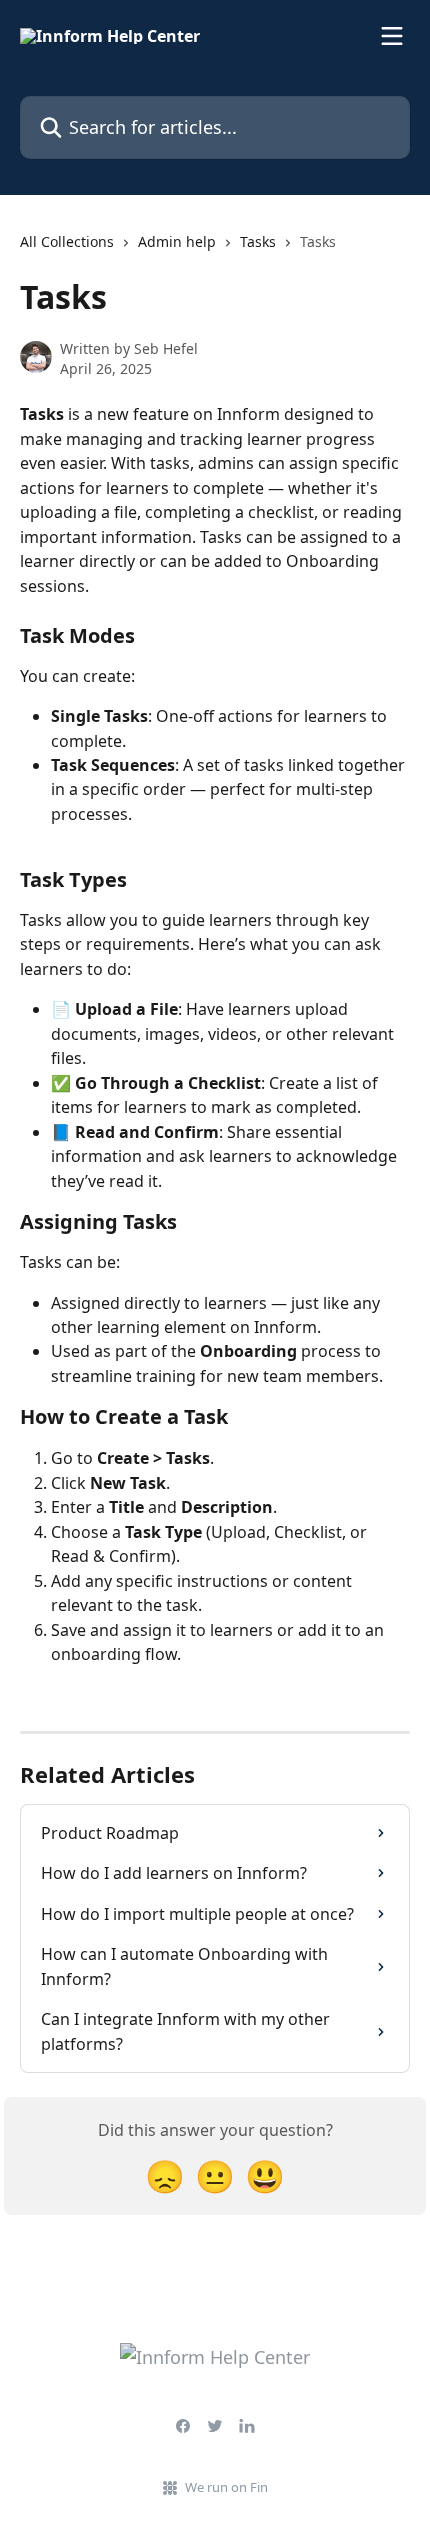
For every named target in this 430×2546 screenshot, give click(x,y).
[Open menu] (392, 36)
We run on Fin (226, 2487)
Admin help (177, 241)
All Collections (67, 241)
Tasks (258, 241)
